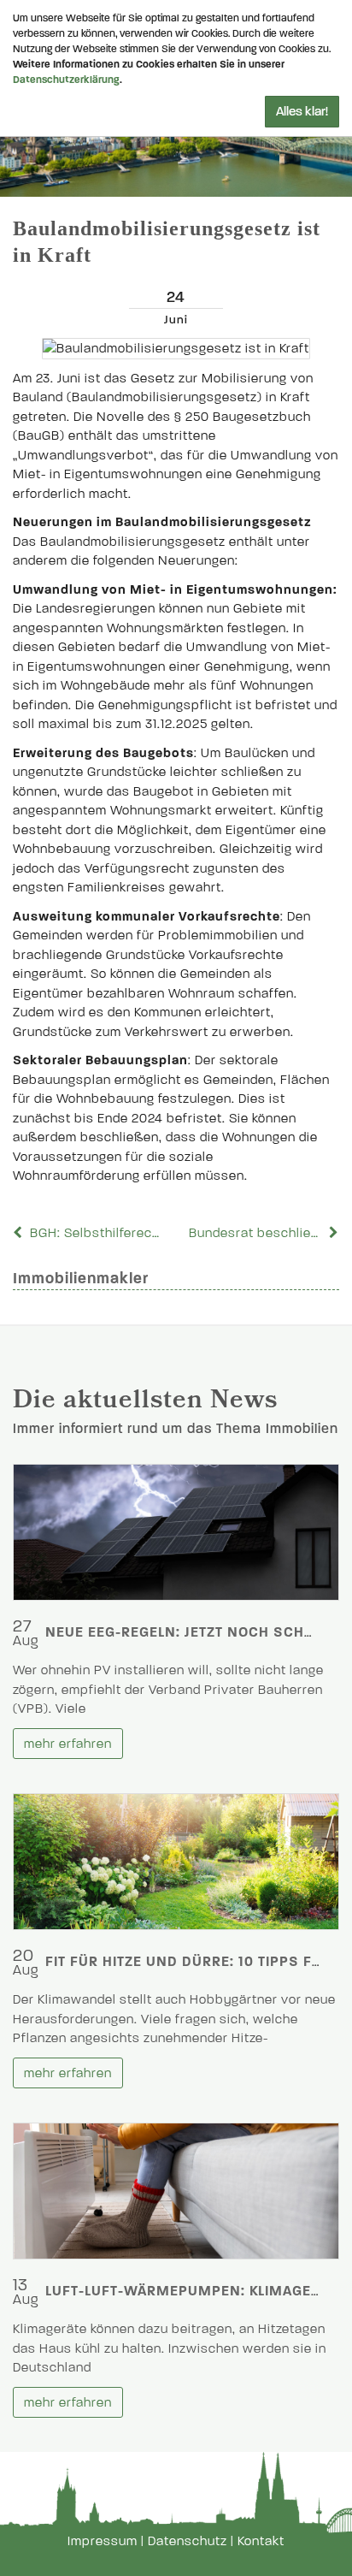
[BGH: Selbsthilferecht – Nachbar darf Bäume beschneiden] (20, 1233)
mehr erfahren (68, 1744)
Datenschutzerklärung (66, 80)
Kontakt (261, 2541)
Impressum (103, 2541)
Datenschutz (188, 2541)
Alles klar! (302, 111)
